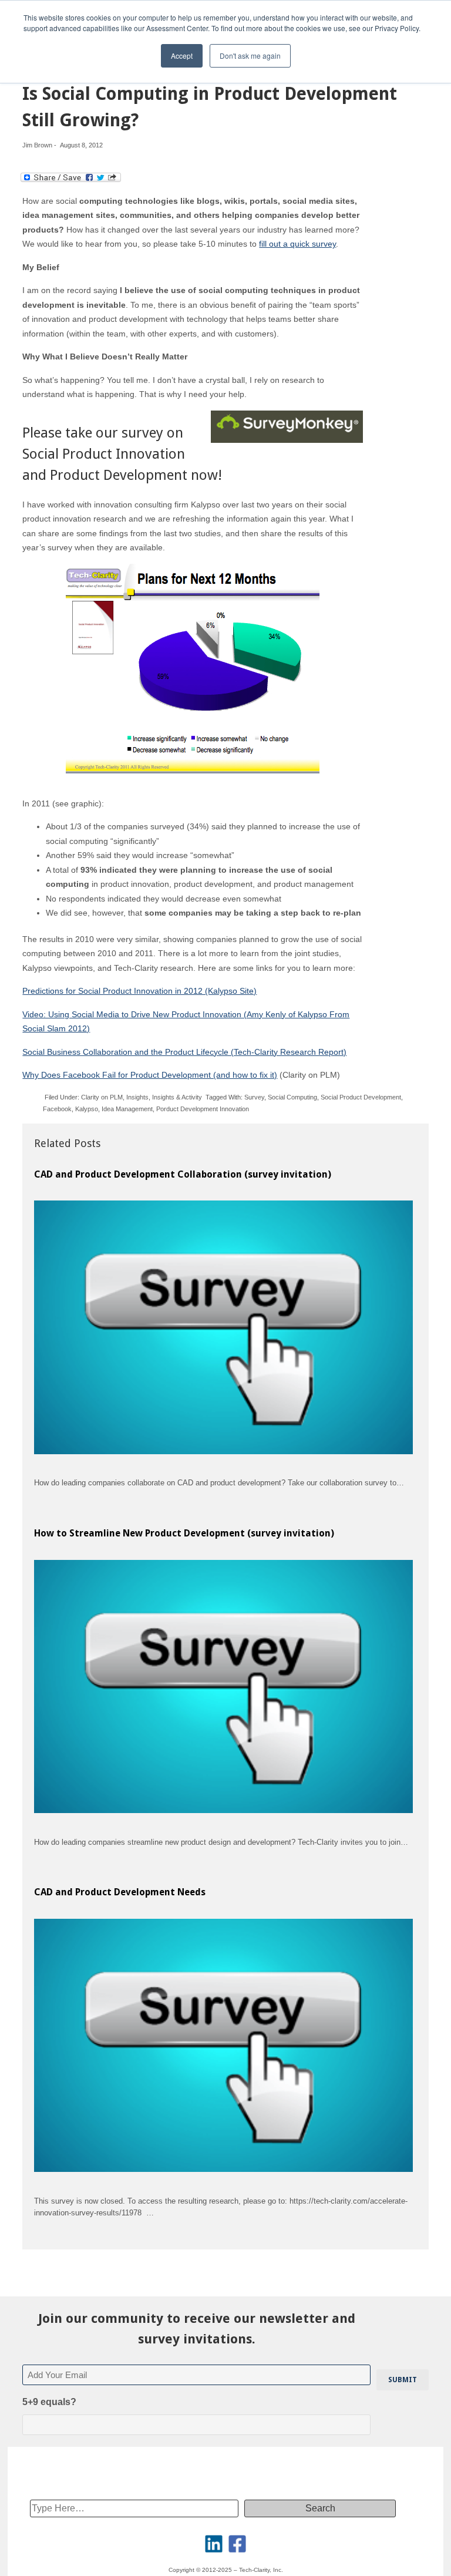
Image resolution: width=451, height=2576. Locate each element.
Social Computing (292, 1097)
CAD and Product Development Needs (120, 1892)
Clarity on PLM (102, 1097)
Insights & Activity (177, 1097)
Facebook (57, 1109)
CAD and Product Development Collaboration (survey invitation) (183, 1174)
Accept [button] (182, 56)
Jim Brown (37, 145)
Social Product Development (361, 1097)
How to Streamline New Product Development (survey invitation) (184, 1533)
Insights (137, 1097)
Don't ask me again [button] (250, 56)
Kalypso (87, 1109)
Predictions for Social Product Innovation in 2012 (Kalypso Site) (139, 991)
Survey (254, 1097)
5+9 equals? (49, 2402)
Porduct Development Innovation (203, 1109)
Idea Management (127, 1109)
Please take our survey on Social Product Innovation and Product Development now (120, 454)
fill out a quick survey (297, 244)
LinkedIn (214, 2544)
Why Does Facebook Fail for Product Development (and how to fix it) (150, 1075)
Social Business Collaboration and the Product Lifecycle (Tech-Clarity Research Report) (184, 1052)
